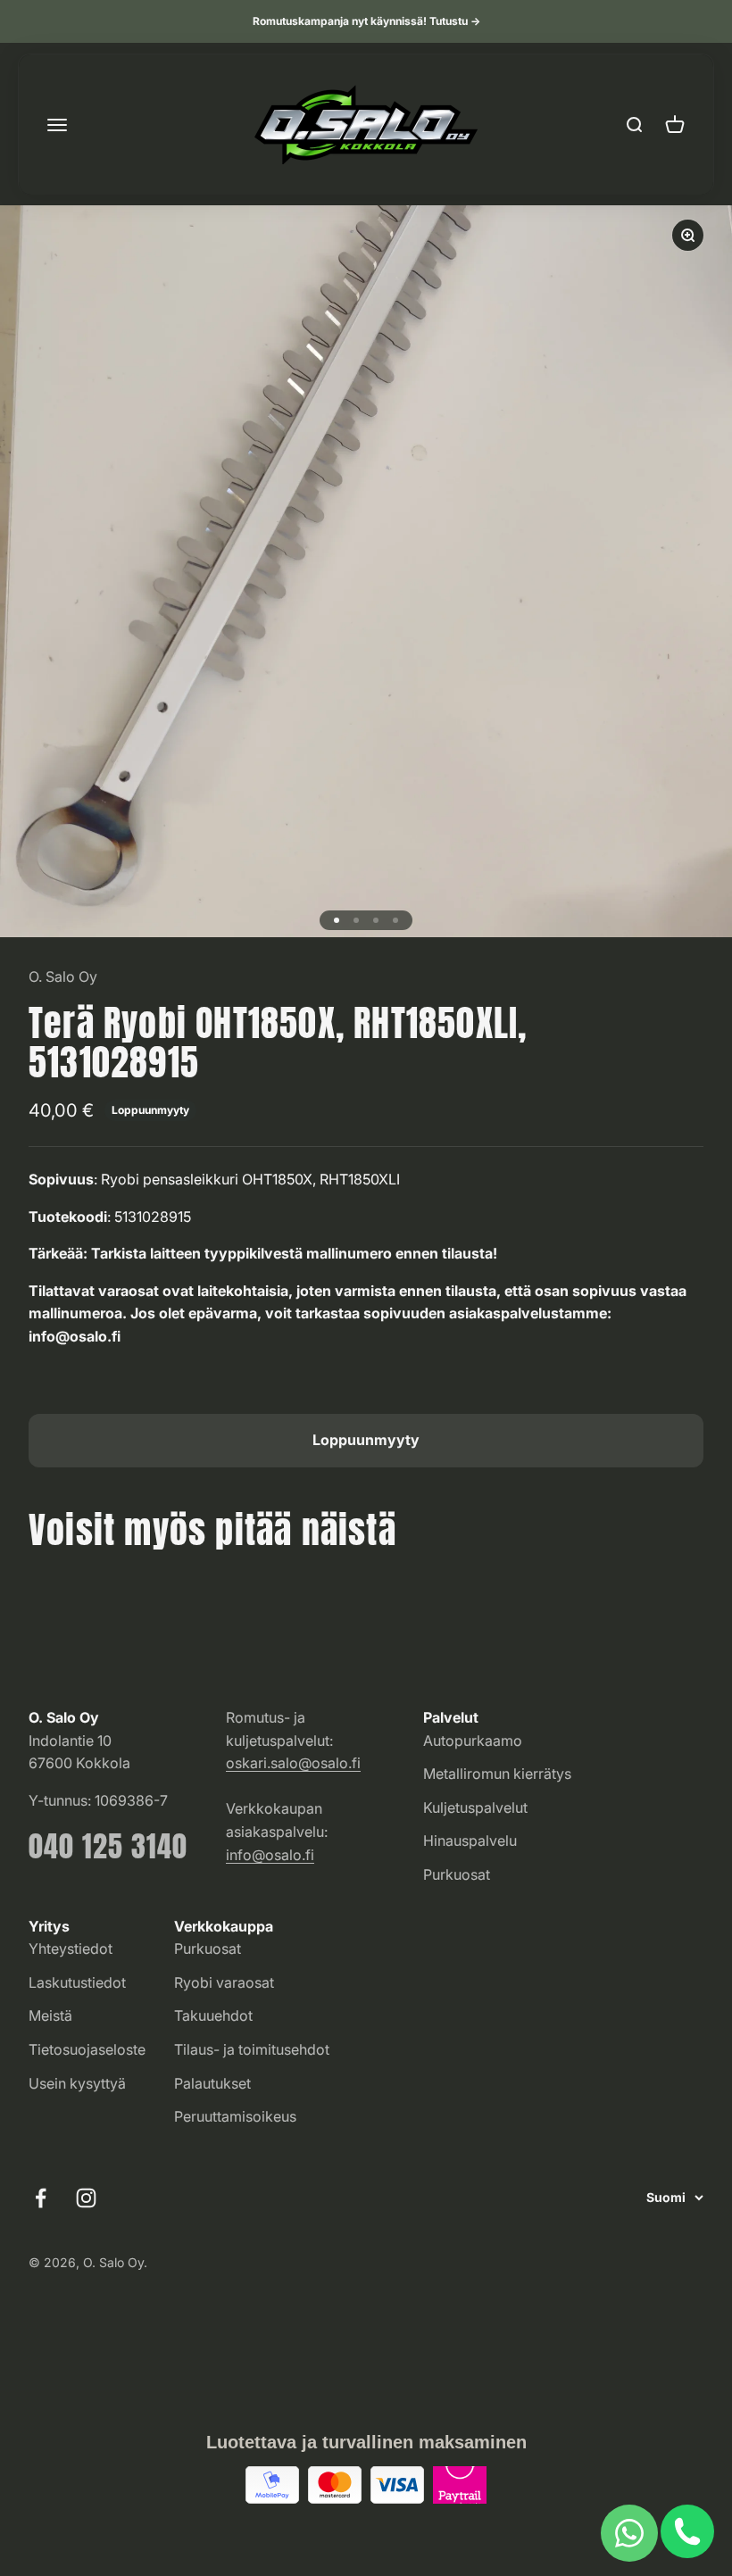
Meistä (50, 2015)
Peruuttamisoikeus (235, 2116)
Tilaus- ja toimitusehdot (252, 2049)
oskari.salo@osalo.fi (293, 1763)
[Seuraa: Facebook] (41, 2198)
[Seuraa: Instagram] (86, 2198)
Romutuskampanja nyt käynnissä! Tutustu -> (366, 21)
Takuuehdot (213, 2015)
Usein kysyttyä (77, 2083)
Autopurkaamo (473, 1741)
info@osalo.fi (270, 1855)
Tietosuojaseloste (87, 2049)
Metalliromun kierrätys (497, 1774)
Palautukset (212, 2083)
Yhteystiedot (71, 1949)
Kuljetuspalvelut (475, 1807)
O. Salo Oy (63, 976)
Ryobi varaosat (224, 1982)
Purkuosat (457, 1874)
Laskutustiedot (77, 1982)
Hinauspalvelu (470, 1841)
